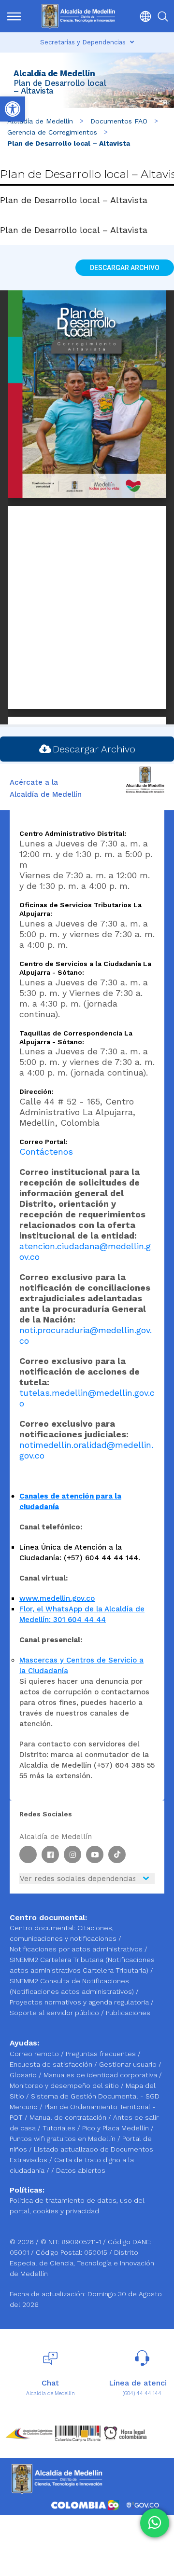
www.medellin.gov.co (57, 1598)
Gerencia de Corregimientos (52, 132)
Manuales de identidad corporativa (101, 2075)
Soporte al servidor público (54, 2013)
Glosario (24, 2075)
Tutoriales (60, 2128)
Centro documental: (43, 1928)
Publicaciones (128, 2013)
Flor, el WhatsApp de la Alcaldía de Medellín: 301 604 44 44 (82, 1614)
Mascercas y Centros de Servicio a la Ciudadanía (81, 1665)
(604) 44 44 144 (142, 2393)
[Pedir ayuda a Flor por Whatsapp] (155, 2523)
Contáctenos (46, 1152)
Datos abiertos (81, 2170)
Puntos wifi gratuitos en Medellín (64, 2139)
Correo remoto (35, 2054)
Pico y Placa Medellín (116, 2128)
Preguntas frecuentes (102, 2054)
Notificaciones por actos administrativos (76, 1949)
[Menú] (14, 16)
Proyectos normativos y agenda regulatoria (79, 2002)
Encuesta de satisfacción (52, 2064)
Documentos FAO (119, 121)
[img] (14, 16)
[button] (143, 16)
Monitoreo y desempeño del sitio (65, 2085)
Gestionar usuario (129, 2064)
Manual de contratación (69, 2117)
